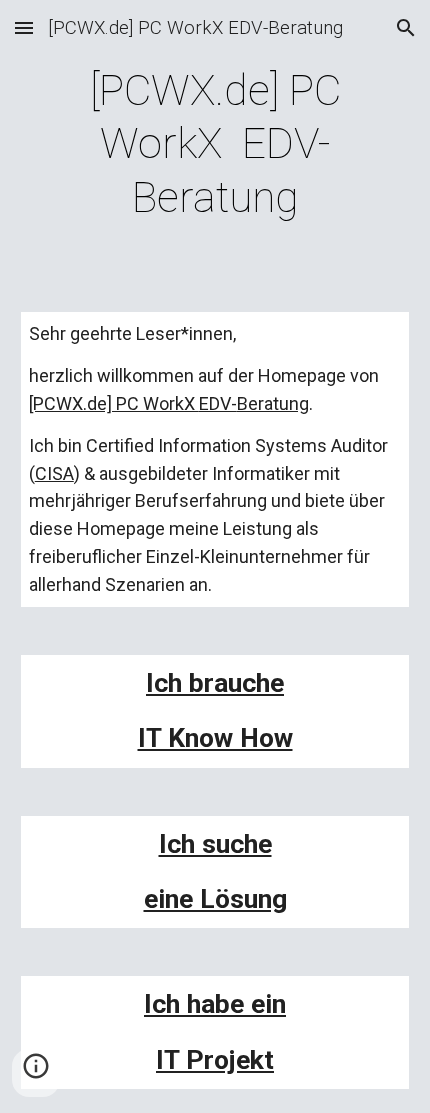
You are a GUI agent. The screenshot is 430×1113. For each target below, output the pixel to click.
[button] (24, 27)
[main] (215, 144)
